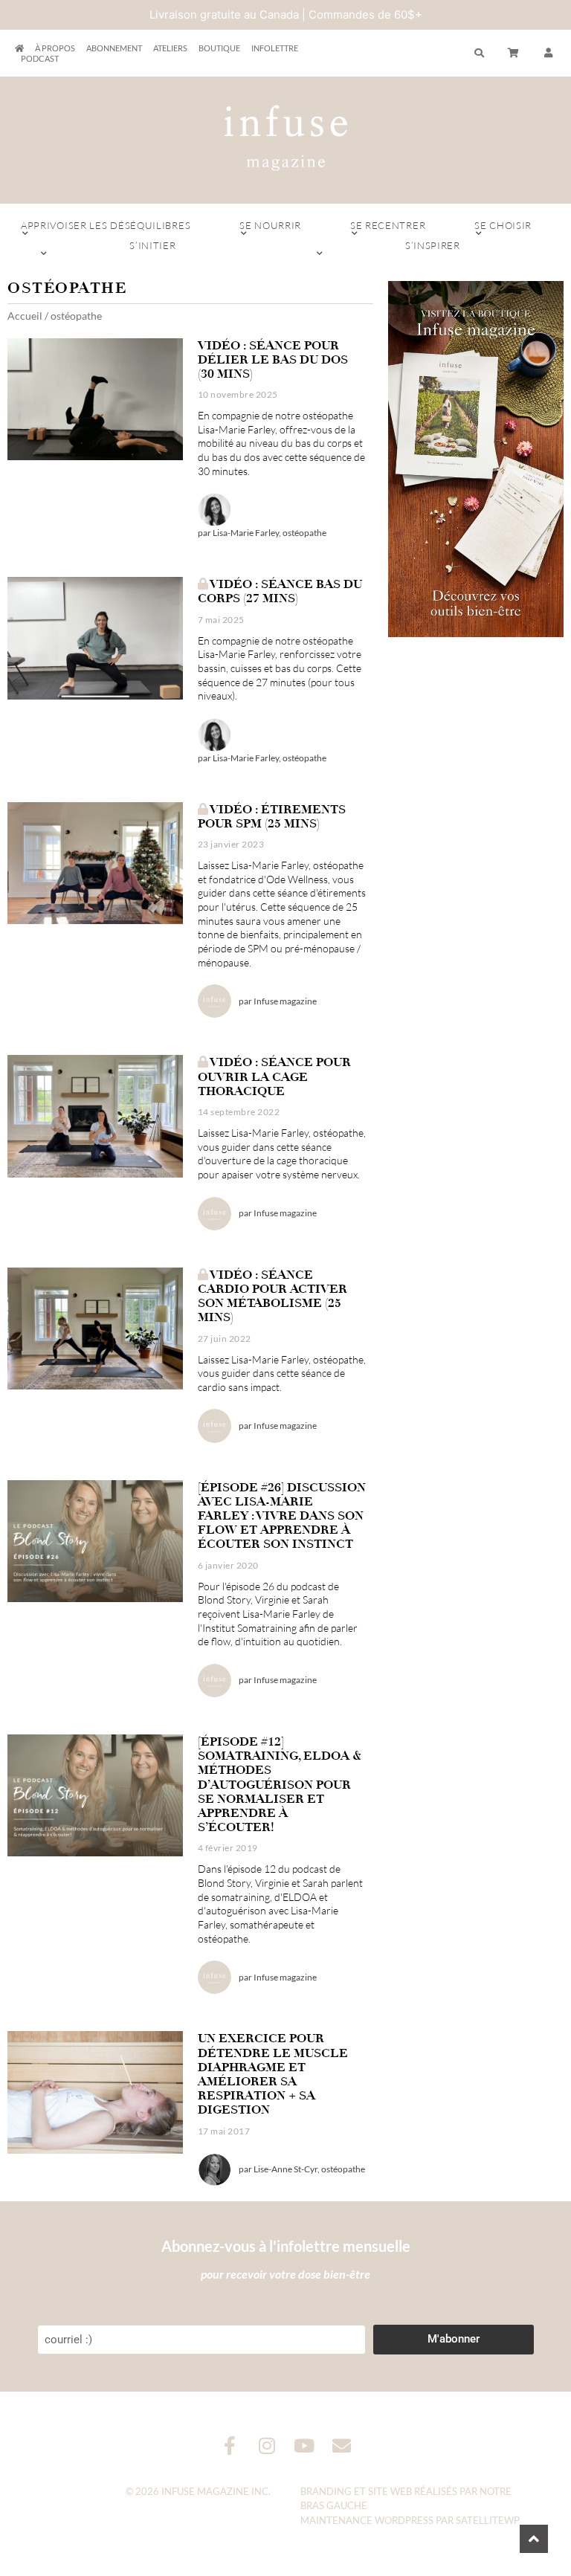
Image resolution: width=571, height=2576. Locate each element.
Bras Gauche (334, 2505)
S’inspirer (433, 245)
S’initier (152, 245)
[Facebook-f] (230, 2446)
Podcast (40, 58)
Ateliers (170, 48)
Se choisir (503, 225)
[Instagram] (267, 2446)
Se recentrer (388, 225)
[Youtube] (304, 2446)
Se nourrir (270, 225)
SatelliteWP (488, 2520)
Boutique (219, 48)
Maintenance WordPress (367, 2520)
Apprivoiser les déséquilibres (106, 225)
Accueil (25, 316)
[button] (549, 54)
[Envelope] (342, 2446)
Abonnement (114, 48)
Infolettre (275, 48)
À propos (55, 48)
